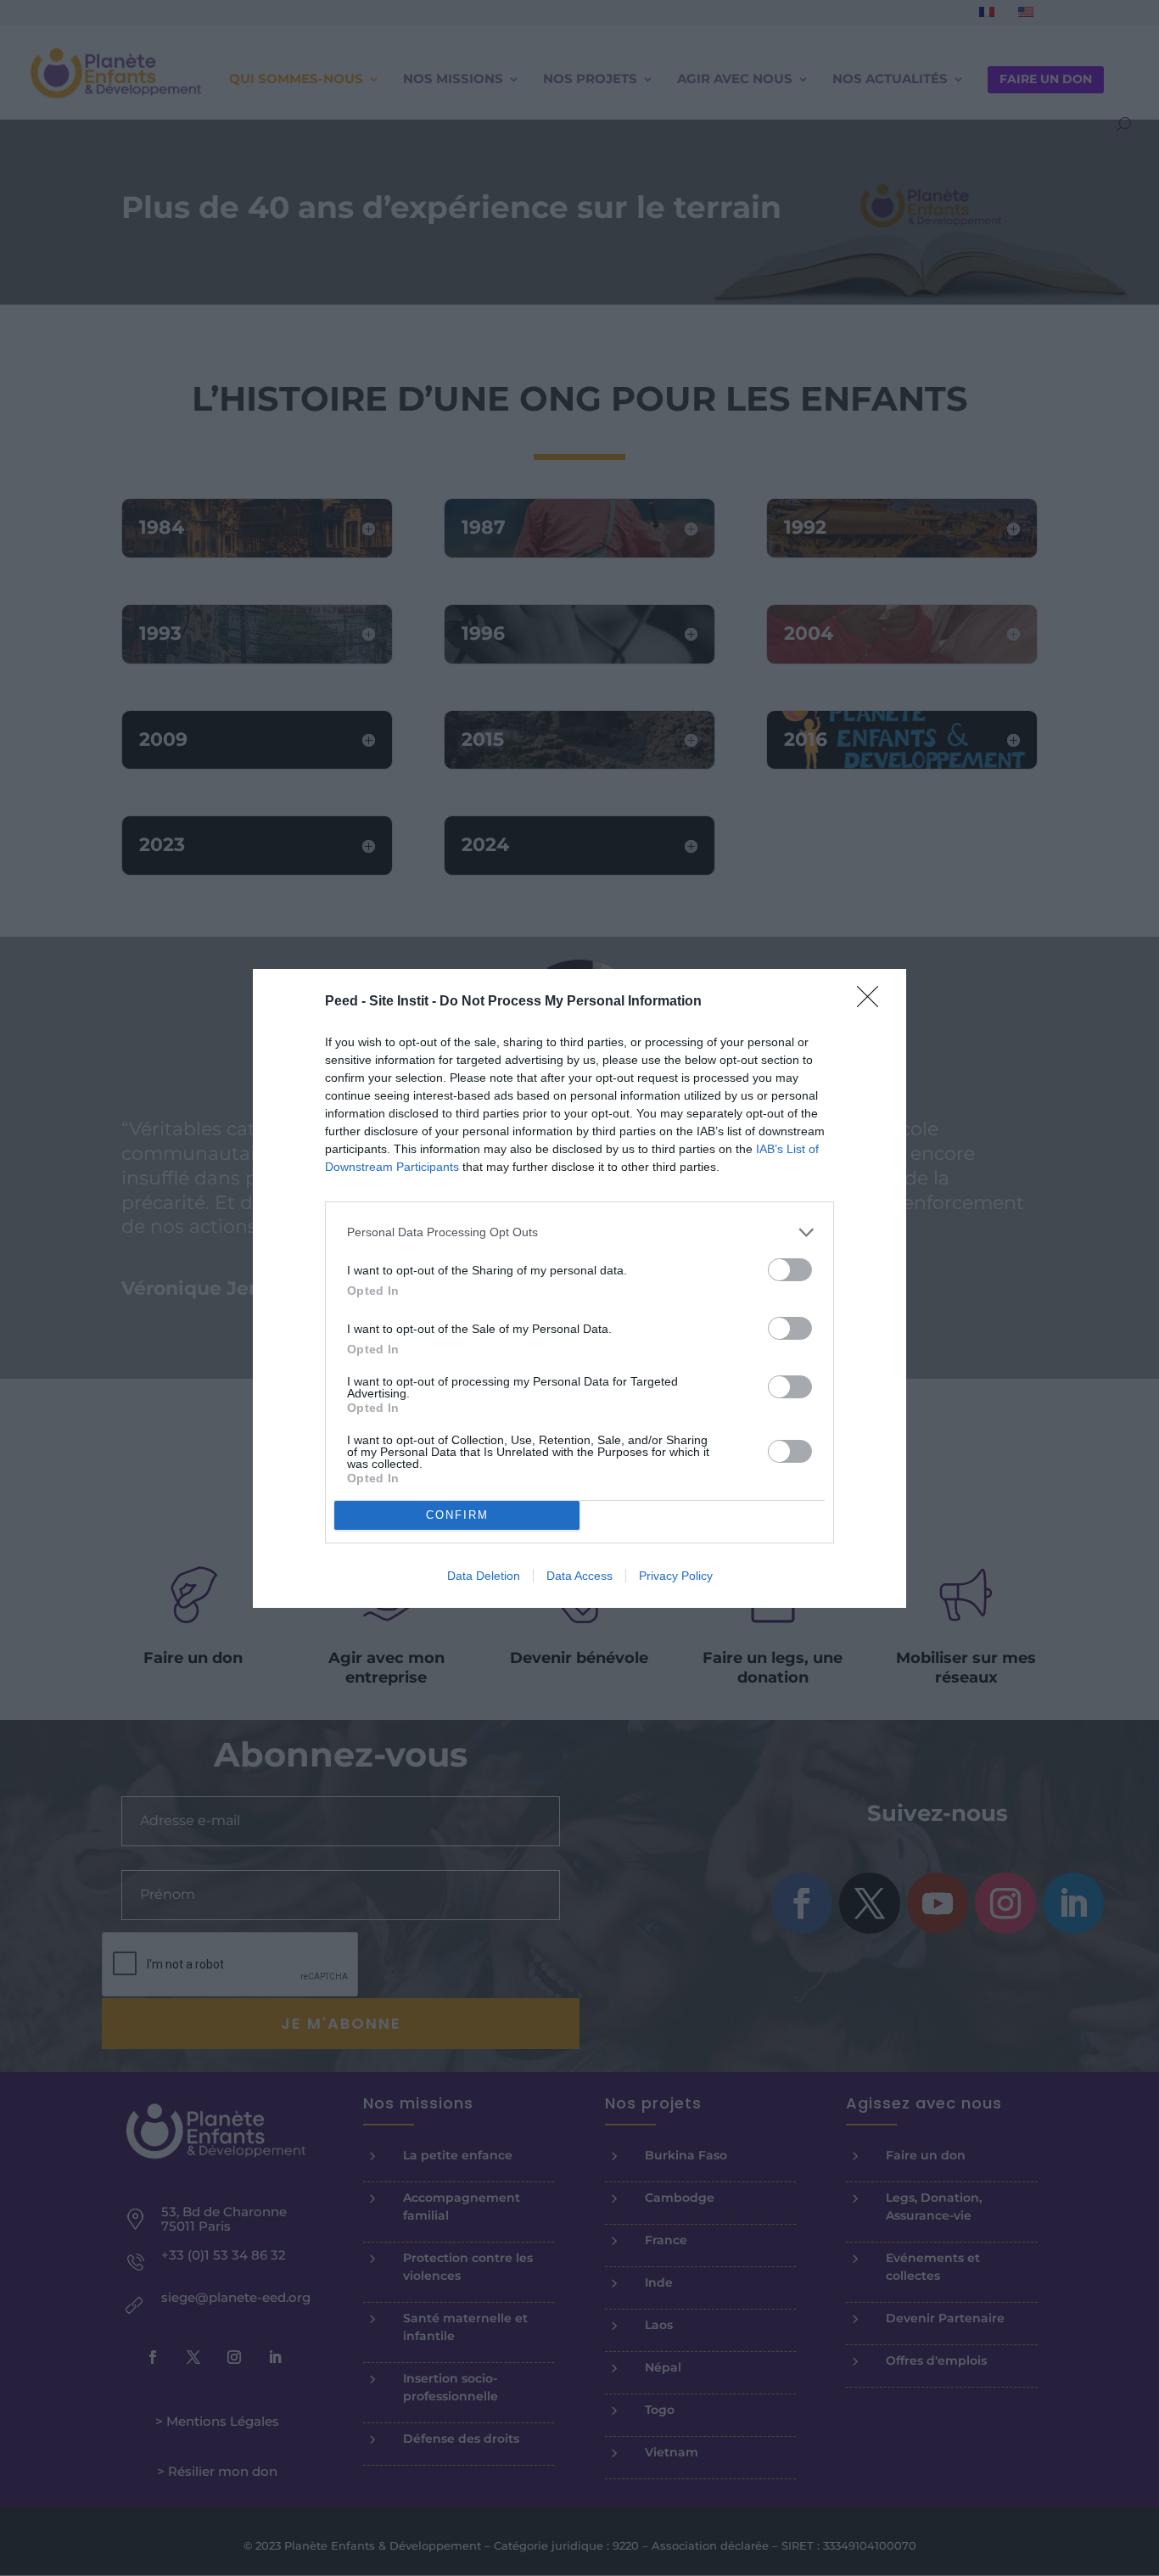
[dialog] (579, 1288)
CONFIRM (457, 1515)
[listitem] (579, 1232)
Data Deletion (484, 1576)
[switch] (790, 1270)
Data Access (579, 1576)
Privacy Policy (676, 1576)
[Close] (873, 1002)
